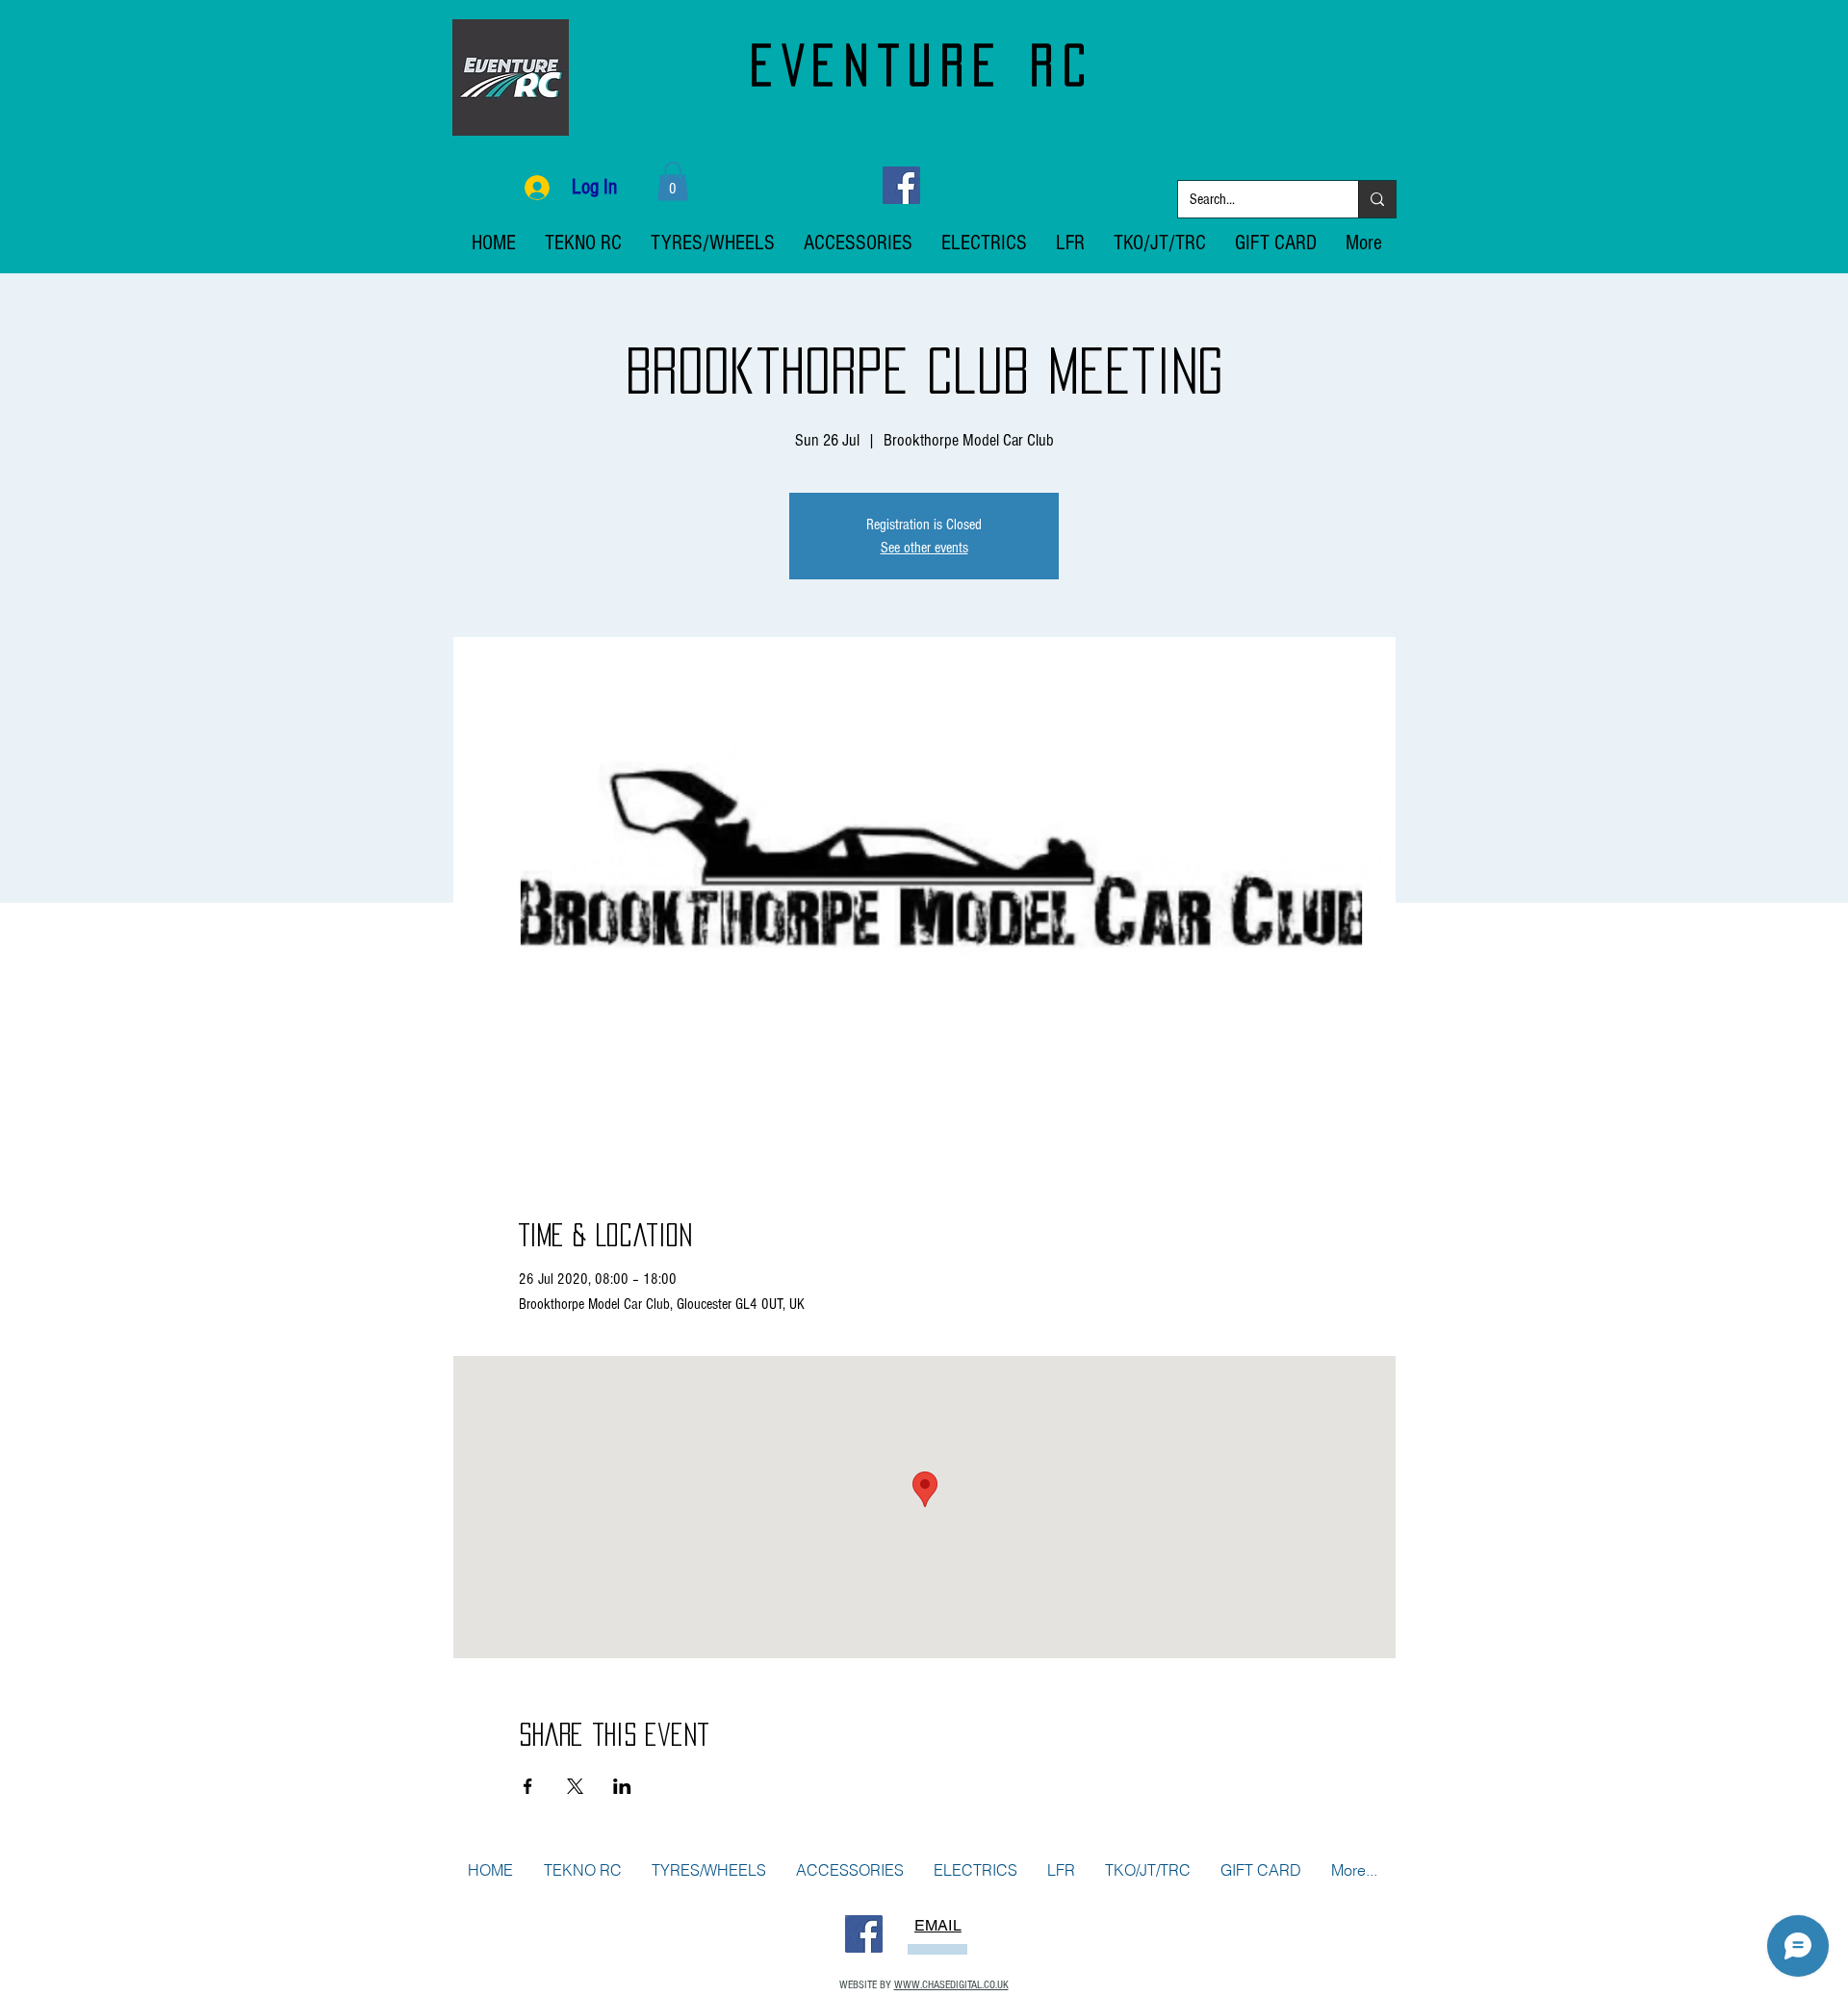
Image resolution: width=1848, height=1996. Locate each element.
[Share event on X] (575, 1786)
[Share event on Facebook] (528, 1786)
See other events (924, 548)
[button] (673, 181)
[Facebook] (901, 185)
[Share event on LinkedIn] (622, 1786)
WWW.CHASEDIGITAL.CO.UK (951, 1985)
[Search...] (1377, 199)
